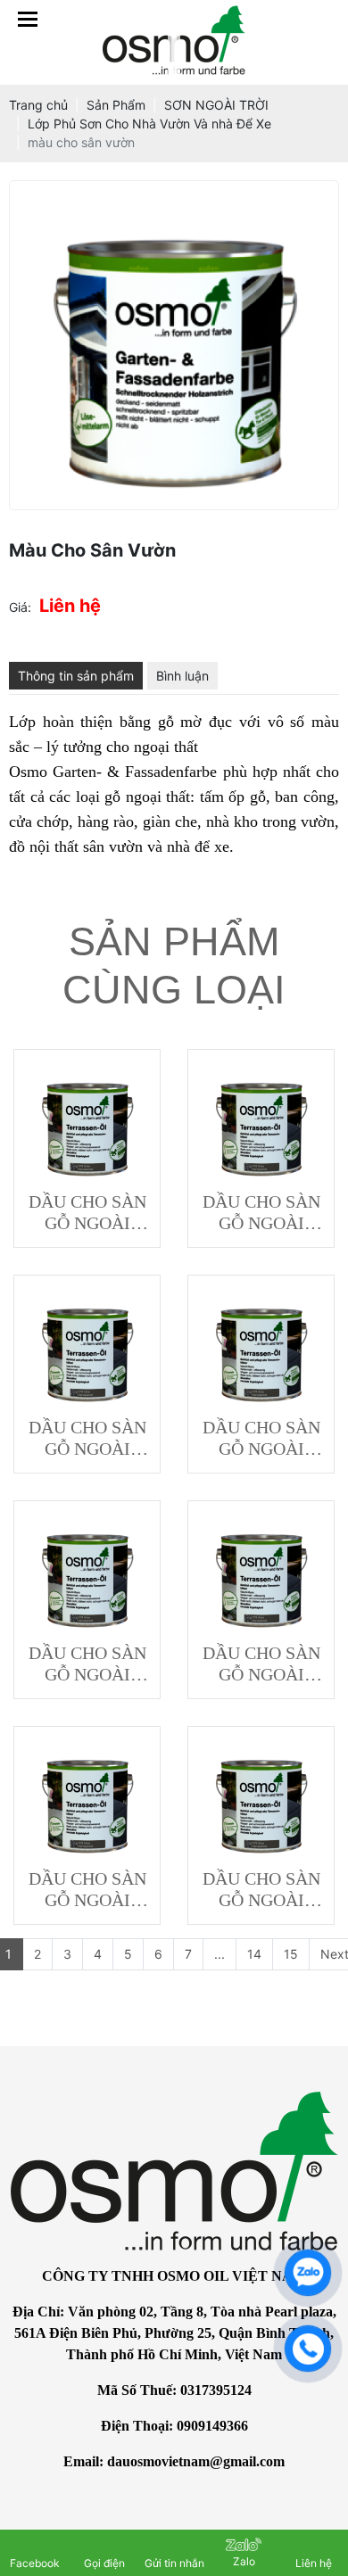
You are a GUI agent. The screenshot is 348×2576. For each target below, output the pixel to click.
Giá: (20, 607)
